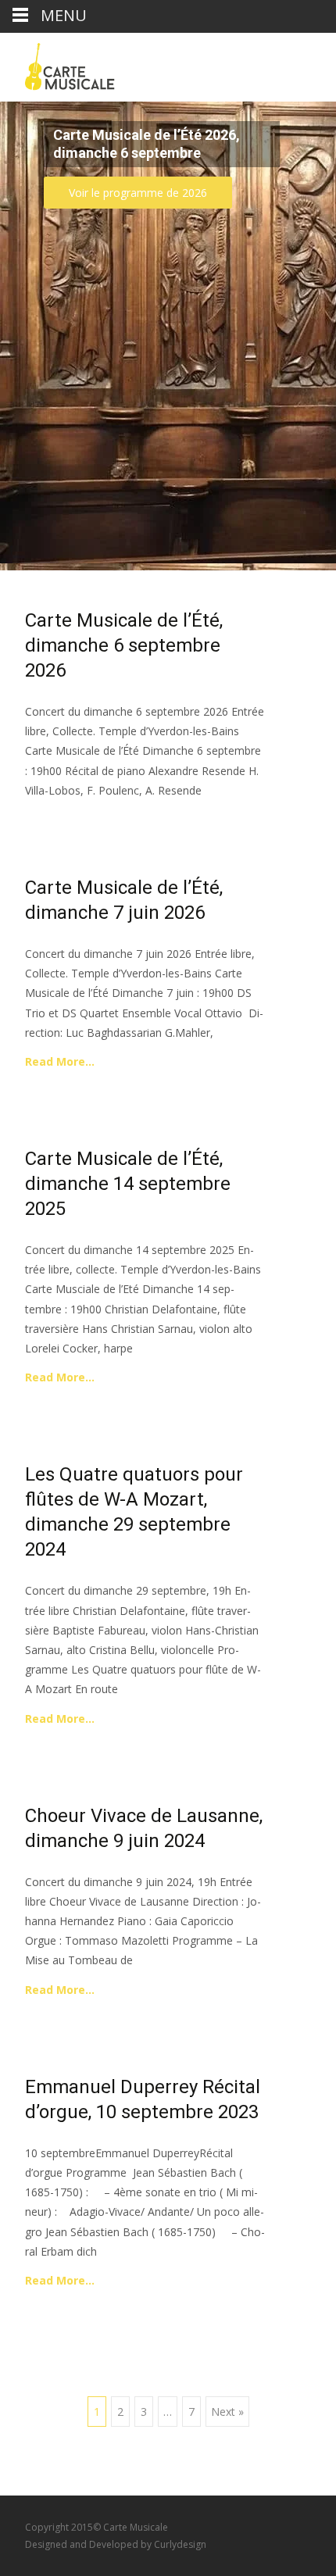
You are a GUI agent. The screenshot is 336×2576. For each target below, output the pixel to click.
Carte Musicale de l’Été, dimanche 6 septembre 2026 (124, 645)
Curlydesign (180, 2544)
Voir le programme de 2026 (138, 193)
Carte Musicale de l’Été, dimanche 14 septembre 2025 (128, 1184)
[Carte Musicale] (57, 64)
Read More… (60, 1061)
